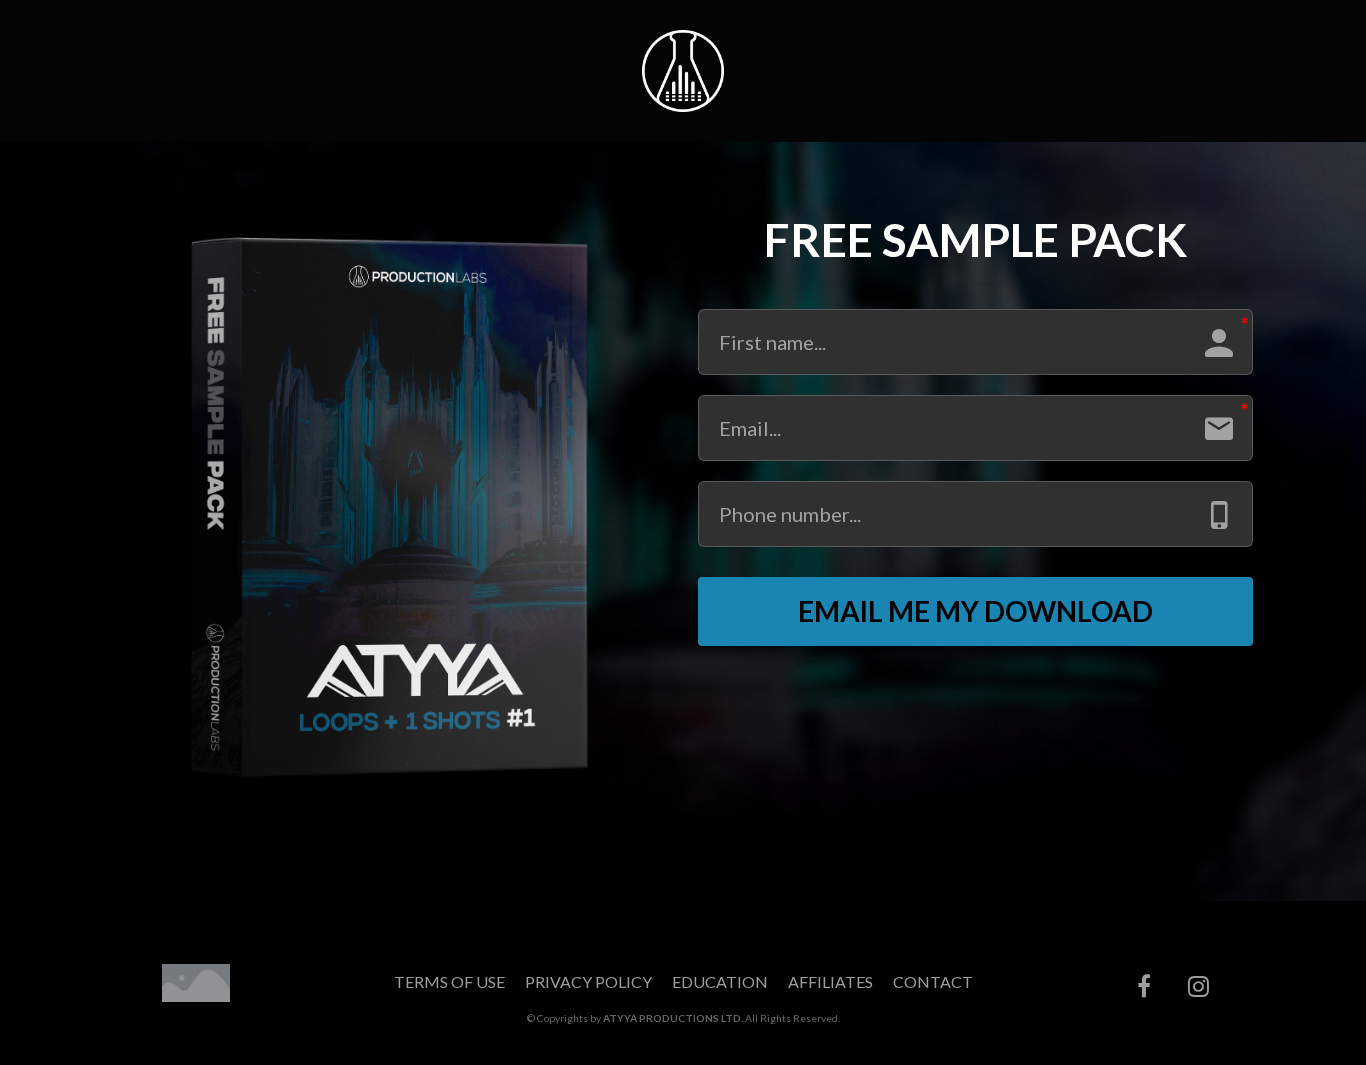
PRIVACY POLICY (588, 981)
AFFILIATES (830, 981)
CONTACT (933, 981)
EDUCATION (720, 981)
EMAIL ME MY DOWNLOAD (975, 611)
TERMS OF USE (449, 981)
